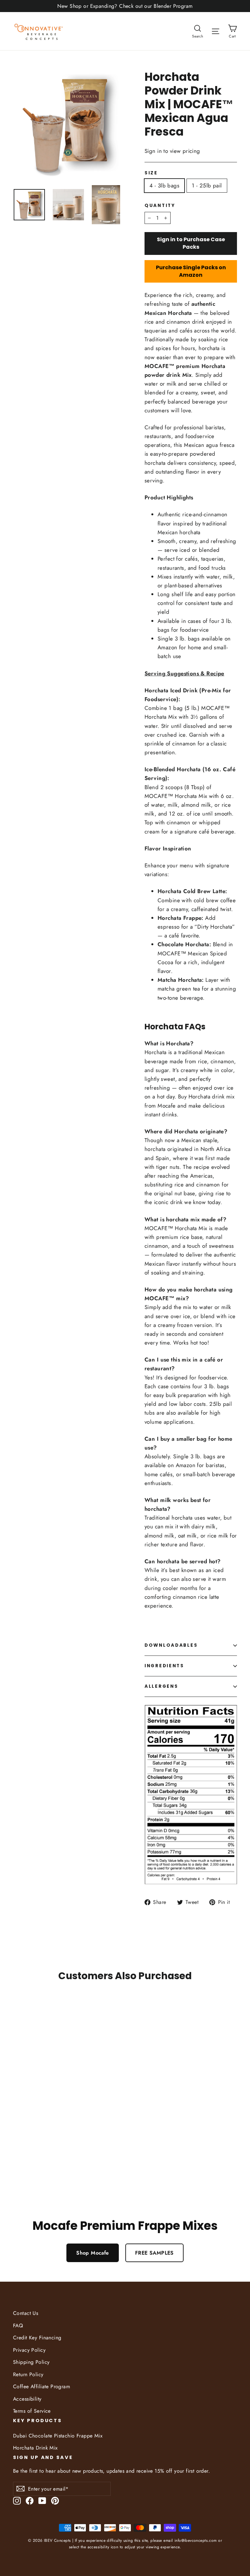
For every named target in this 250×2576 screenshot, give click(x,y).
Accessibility (27, 2399)
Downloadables (171, 1645)
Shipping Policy (31, 2362)
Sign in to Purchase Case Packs (191, 243)
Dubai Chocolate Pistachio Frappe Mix (58, 2436)
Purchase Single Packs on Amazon (191, 271)
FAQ (18, 2326)
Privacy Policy (29, 2350)
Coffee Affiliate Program (42, 2386)
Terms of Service (32, 2411)
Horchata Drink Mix (35, 2448)
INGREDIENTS (164, 1666)
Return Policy (28, 2374)
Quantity (160, 206)
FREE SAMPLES (154, 2253)
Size (151, 173)
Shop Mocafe (93, 2253)
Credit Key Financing (37, 2338)
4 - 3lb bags (164, 185)
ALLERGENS (161, 1686)
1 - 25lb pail (207, 185)
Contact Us (26, 2313)
